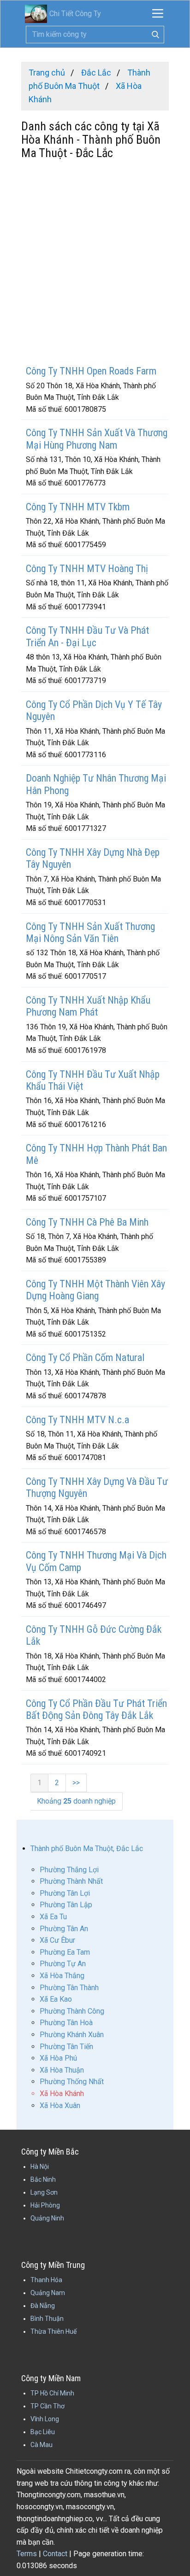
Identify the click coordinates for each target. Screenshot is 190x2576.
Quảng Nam (48, 2293)
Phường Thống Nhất (72, 2082)
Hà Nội (40, 2167)
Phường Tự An (63, 1964)
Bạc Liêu (43, 2432)
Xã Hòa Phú (58, 2058)
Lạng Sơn (44, 2192)
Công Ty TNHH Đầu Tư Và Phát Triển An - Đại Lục (87, 636)
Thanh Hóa (46, 2280)
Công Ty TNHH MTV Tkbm (78, 507)
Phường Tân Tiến (66, 2047)
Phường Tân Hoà (66, 2023)
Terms (27, 2554)
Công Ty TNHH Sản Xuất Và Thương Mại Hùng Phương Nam (97, 439)
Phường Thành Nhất (71, 1881)
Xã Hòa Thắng (62, 1976)
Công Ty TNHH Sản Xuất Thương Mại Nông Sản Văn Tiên (90, 932)
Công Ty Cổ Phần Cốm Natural (85, 1358)
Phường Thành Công (72, 2011)
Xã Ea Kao (56, 1999)
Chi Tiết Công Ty (75, 14)
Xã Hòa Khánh (62, 2094)
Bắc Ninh (43, 2179)
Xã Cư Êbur (57, 1940)
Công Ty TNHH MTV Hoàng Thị (87, 569)
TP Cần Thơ (47, 2406)
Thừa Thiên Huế (53, 2331)
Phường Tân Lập (66, 1905)
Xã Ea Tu (53, 1917)
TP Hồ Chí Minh (52, 2393)
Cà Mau (42, 2445)
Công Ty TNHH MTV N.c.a (77, 1420)
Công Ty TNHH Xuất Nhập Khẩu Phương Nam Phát (88, 1006)
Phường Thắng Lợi (69, 1870)
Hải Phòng (45, 2205)
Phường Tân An (64, 1929)
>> (76, 1783)
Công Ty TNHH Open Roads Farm (91, 371)
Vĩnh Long (45, 2419)
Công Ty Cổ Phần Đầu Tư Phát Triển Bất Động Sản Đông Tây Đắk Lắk (96, 1709)
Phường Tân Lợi (65, 1893)
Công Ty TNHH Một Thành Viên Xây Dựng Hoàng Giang (95, 1290)
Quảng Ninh (47, 2218)
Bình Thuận (47, 2319)
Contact (55, 2554)
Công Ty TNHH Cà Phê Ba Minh (87, 1222)
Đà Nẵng (43, 2306)
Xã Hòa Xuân (60, 2106)
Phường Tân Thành (69, 1988)
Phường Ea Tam (65, 1952)
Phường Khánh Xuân (72, 2035)
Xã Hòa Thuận (62, 2070)
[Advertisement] (95, 263)
